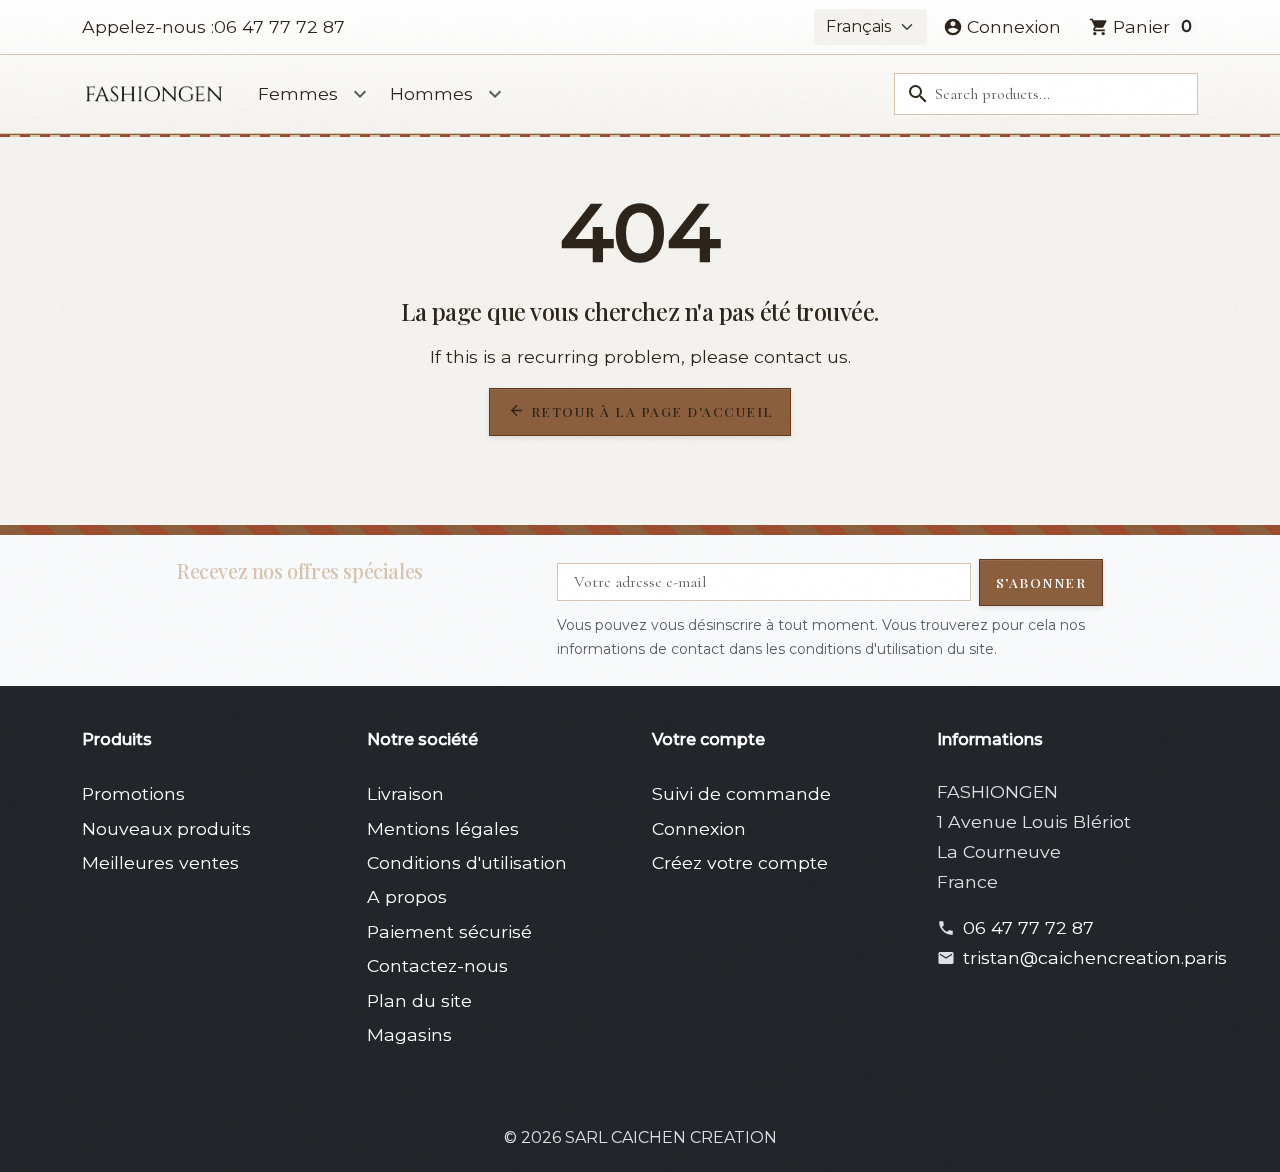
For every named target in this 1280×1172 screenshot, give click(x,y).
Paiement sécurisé (449, 931)
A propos (407, 896)
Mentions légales (443, 828)
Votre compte (708, 739)
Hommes (431, 93)
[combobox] (1046, 94)
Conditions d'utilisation (467, 862)
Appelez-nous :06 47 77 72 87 (213, 26)
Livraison (405, 793)
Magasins (409, 1034)
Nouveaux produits (166, 828)
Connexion (699, 828)
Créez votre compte (740, 862)
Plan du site (419, 1000)
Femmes (298, 93)
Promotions (133, 793)
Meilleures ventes (160, 862)
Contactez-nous (437, 965)
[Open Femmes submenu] (360, 94)
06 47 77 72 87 (1028, 927)
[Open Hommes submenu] (495, 94)
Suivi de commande (741, 793)
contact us (801, 356)
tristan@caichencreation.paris (1095, 957)
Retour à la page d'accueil (641, 411)
